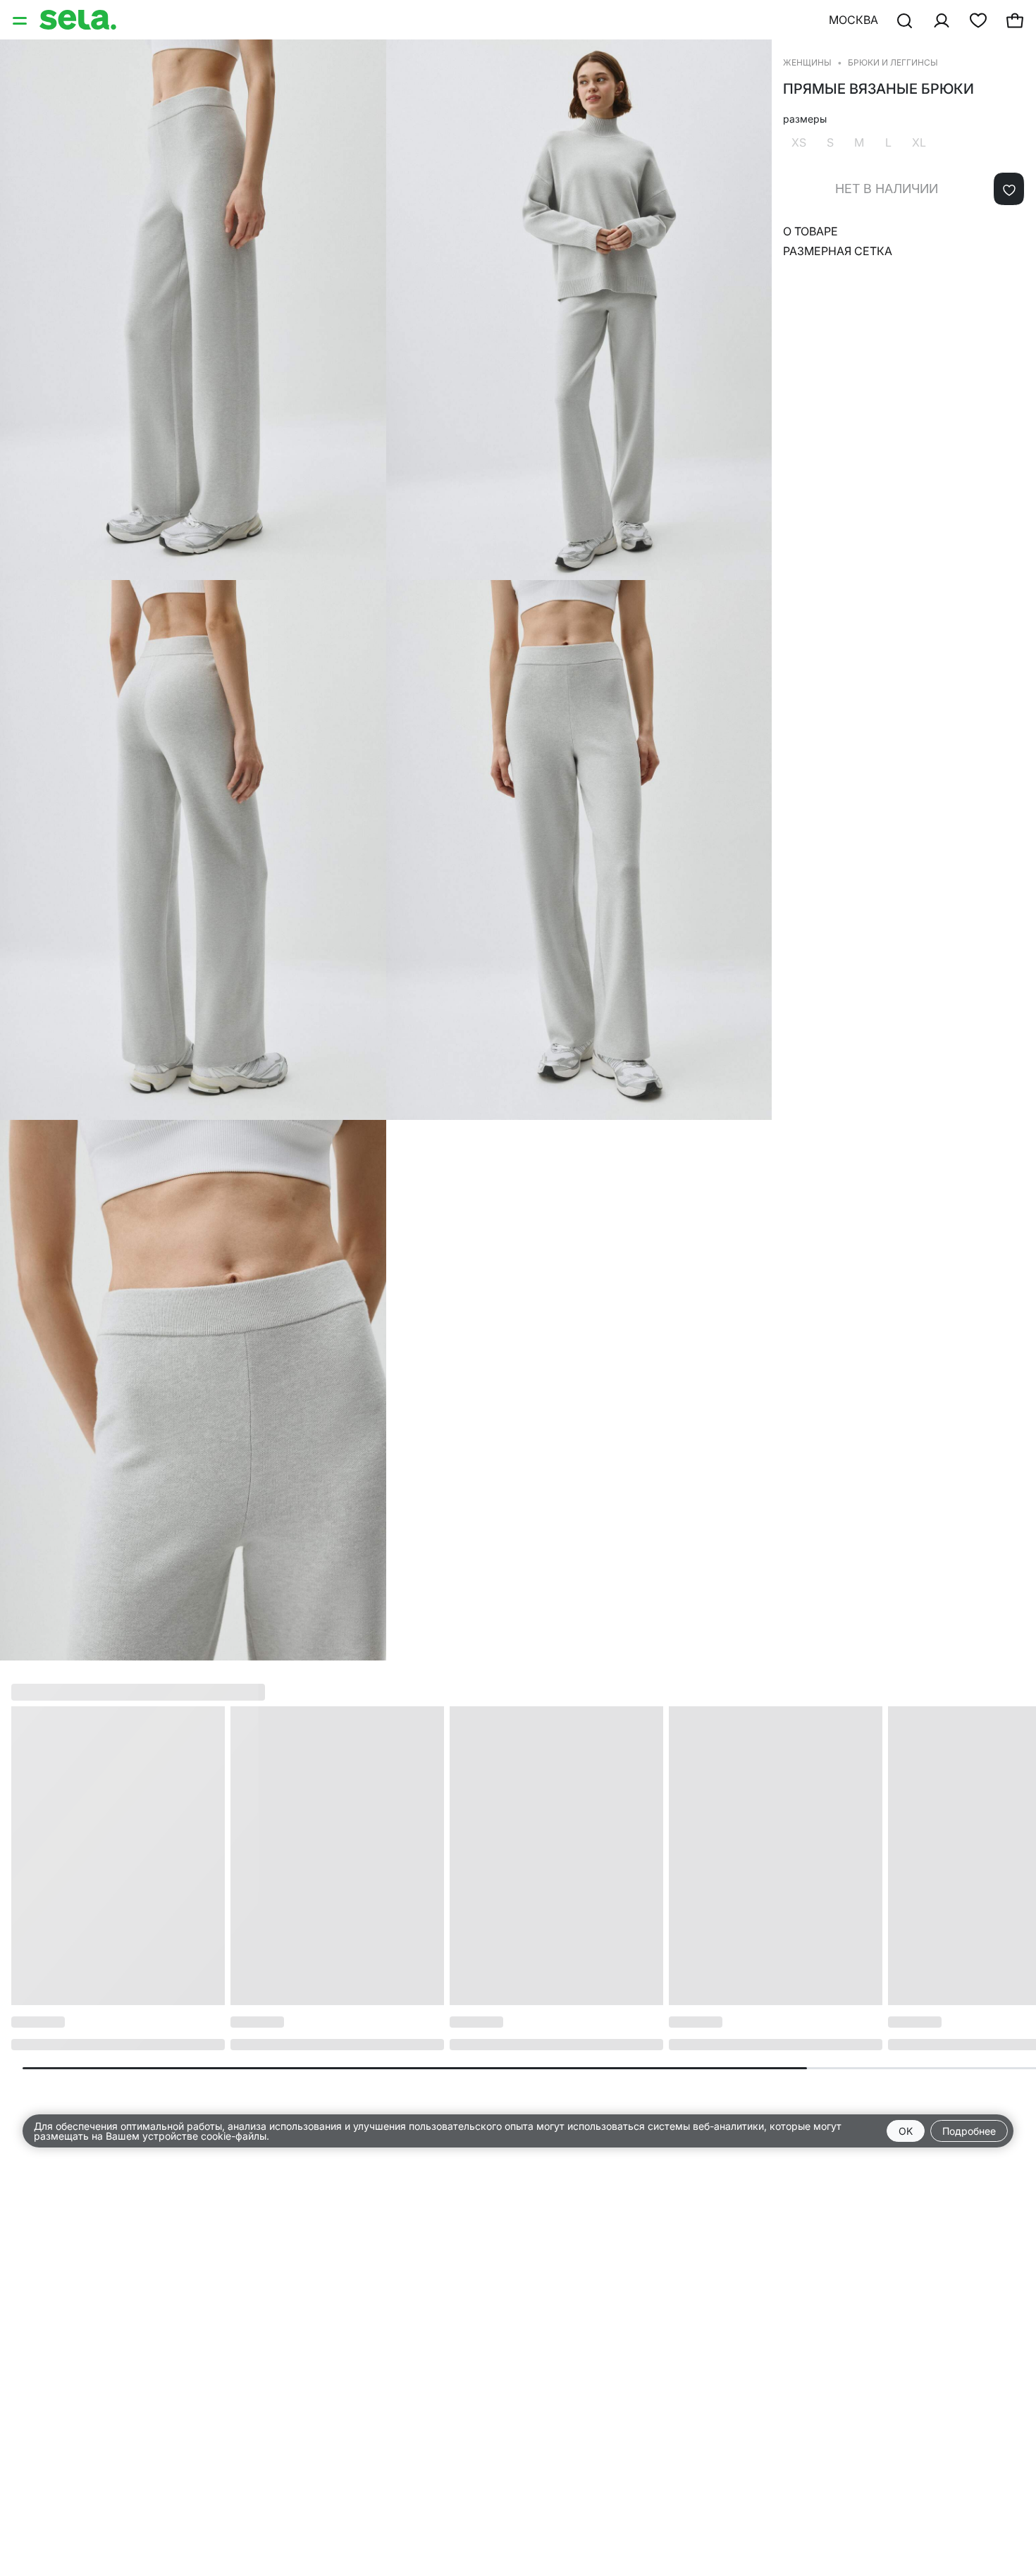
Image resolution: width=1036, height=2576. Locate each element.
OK (906, 2131)
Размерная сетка (838, 251)
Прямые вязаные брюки (878, 89)
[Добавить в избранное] (1009, 189)
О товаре (810, 231)
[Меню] (21, 20)
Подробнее (969, 2131)
